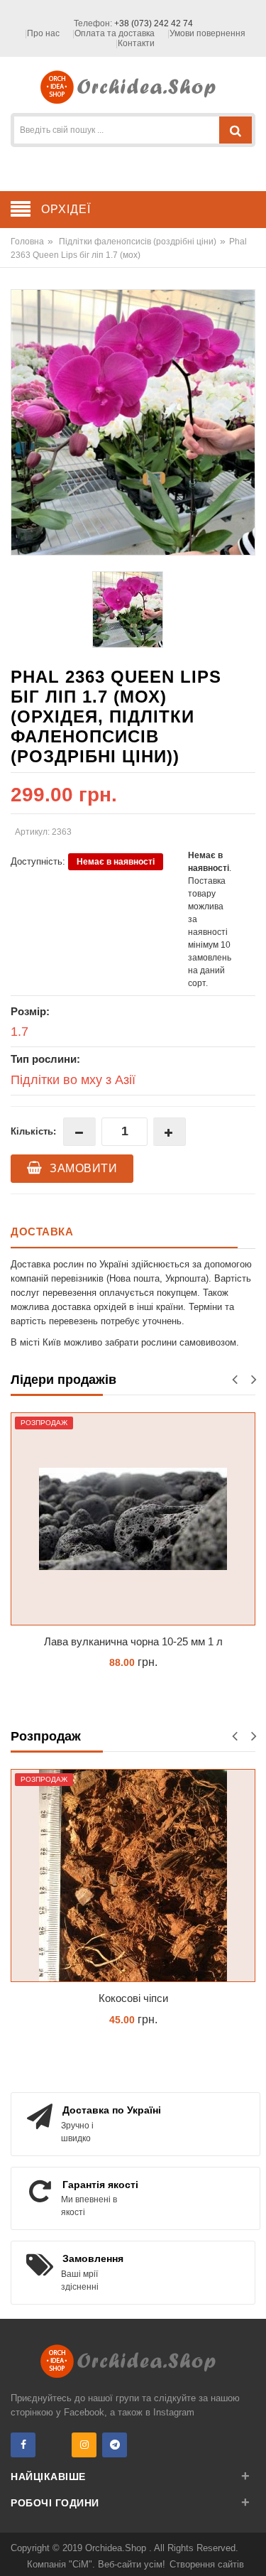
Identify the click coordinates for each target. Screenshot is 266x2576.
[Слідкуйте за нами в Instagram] (84, 2445)
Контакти (136, 43)
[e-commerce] (133, 86)
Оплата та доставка (115, 33)
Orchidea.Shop (117, 2548)
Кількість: (33, 1131)
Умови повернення (207, 33)
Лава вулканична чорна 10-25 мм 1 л (133, 1641)
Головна (27, 242)
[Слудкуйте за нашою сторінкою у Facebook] (23, 2445)
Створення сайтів (207, 2564)
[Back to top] (251, 2550)
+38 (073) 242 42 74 (154, 23)
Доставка (42, 1232)
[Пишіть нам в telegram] (115, 2445)
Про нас (43, 33)
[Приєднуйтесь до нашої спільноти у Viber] (54, 2445)
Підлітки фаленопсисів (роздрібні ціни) (138, 242)
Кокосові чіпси (133, 1998)
